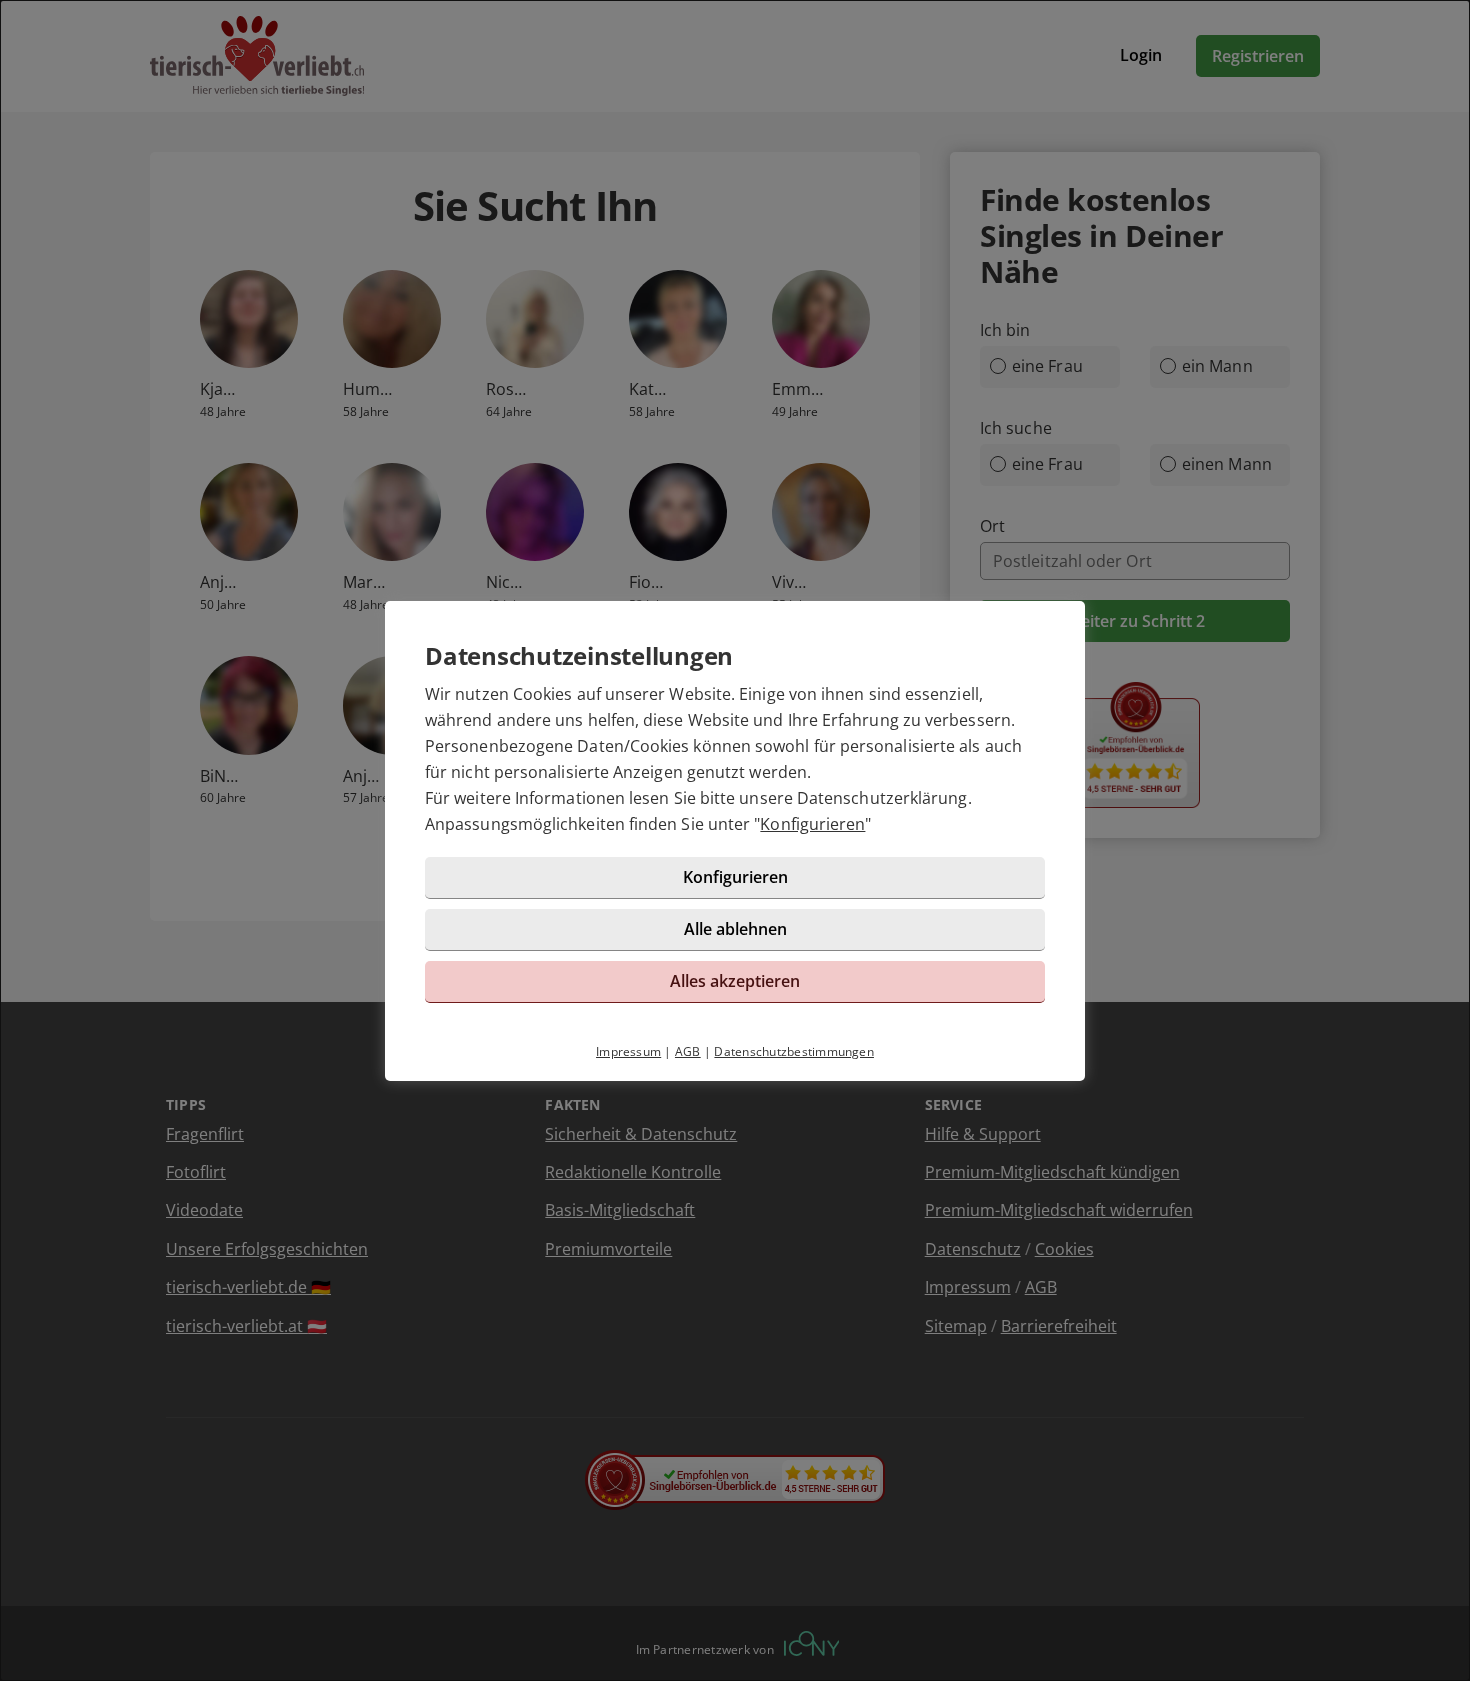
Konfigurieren (812, 824)
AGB (688, 1051)
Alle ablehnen (735, 929)
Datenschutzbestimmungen (794, 1051)
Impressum (628, 1051)
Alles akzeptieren (735, 981)
